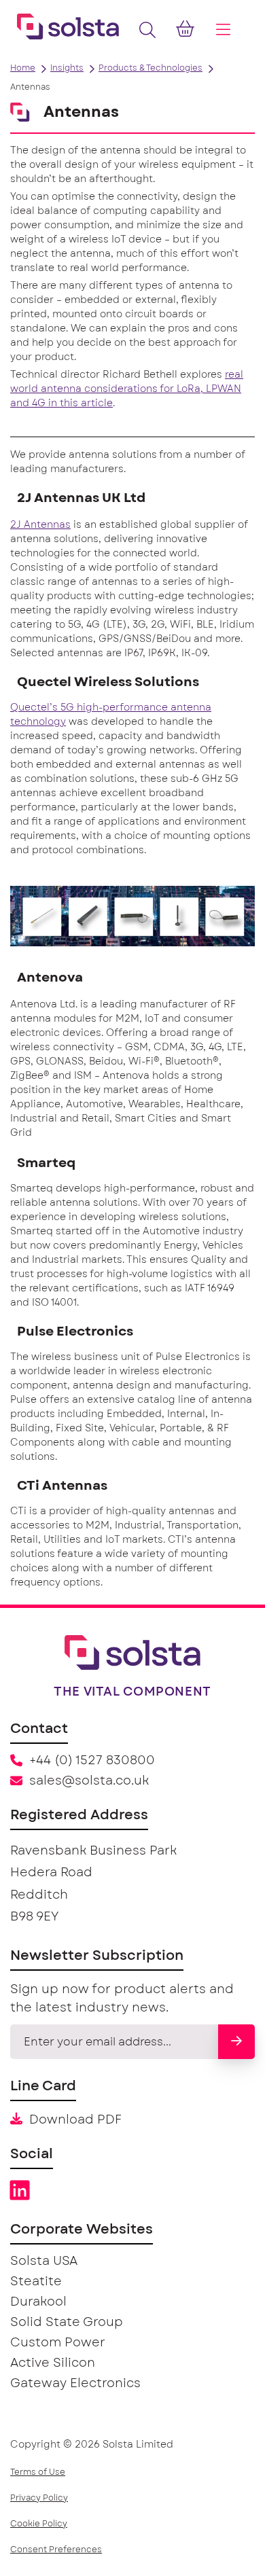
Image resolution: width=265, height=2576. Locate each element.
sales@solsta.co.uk (89, 1781)
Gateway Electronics (75, 2384)
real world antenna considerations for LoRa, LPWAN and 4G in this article (127, 389)
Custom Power (58, 2343)
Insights (67, 68)
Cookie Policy (39, 2524)
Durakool (38, 2302)
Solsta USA (44, 2261)
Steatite (36, 2282)
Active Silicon (53, 2363)
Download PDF (75, 2120)
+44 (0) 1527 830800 (92, 1761)
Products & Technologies (151, 68)
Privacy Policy (39, 2498)
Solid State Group (67, 2323)
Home (23, 68)
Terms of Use (38, 2472)
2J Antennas (40, 525)
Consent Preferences (56, 2550)
